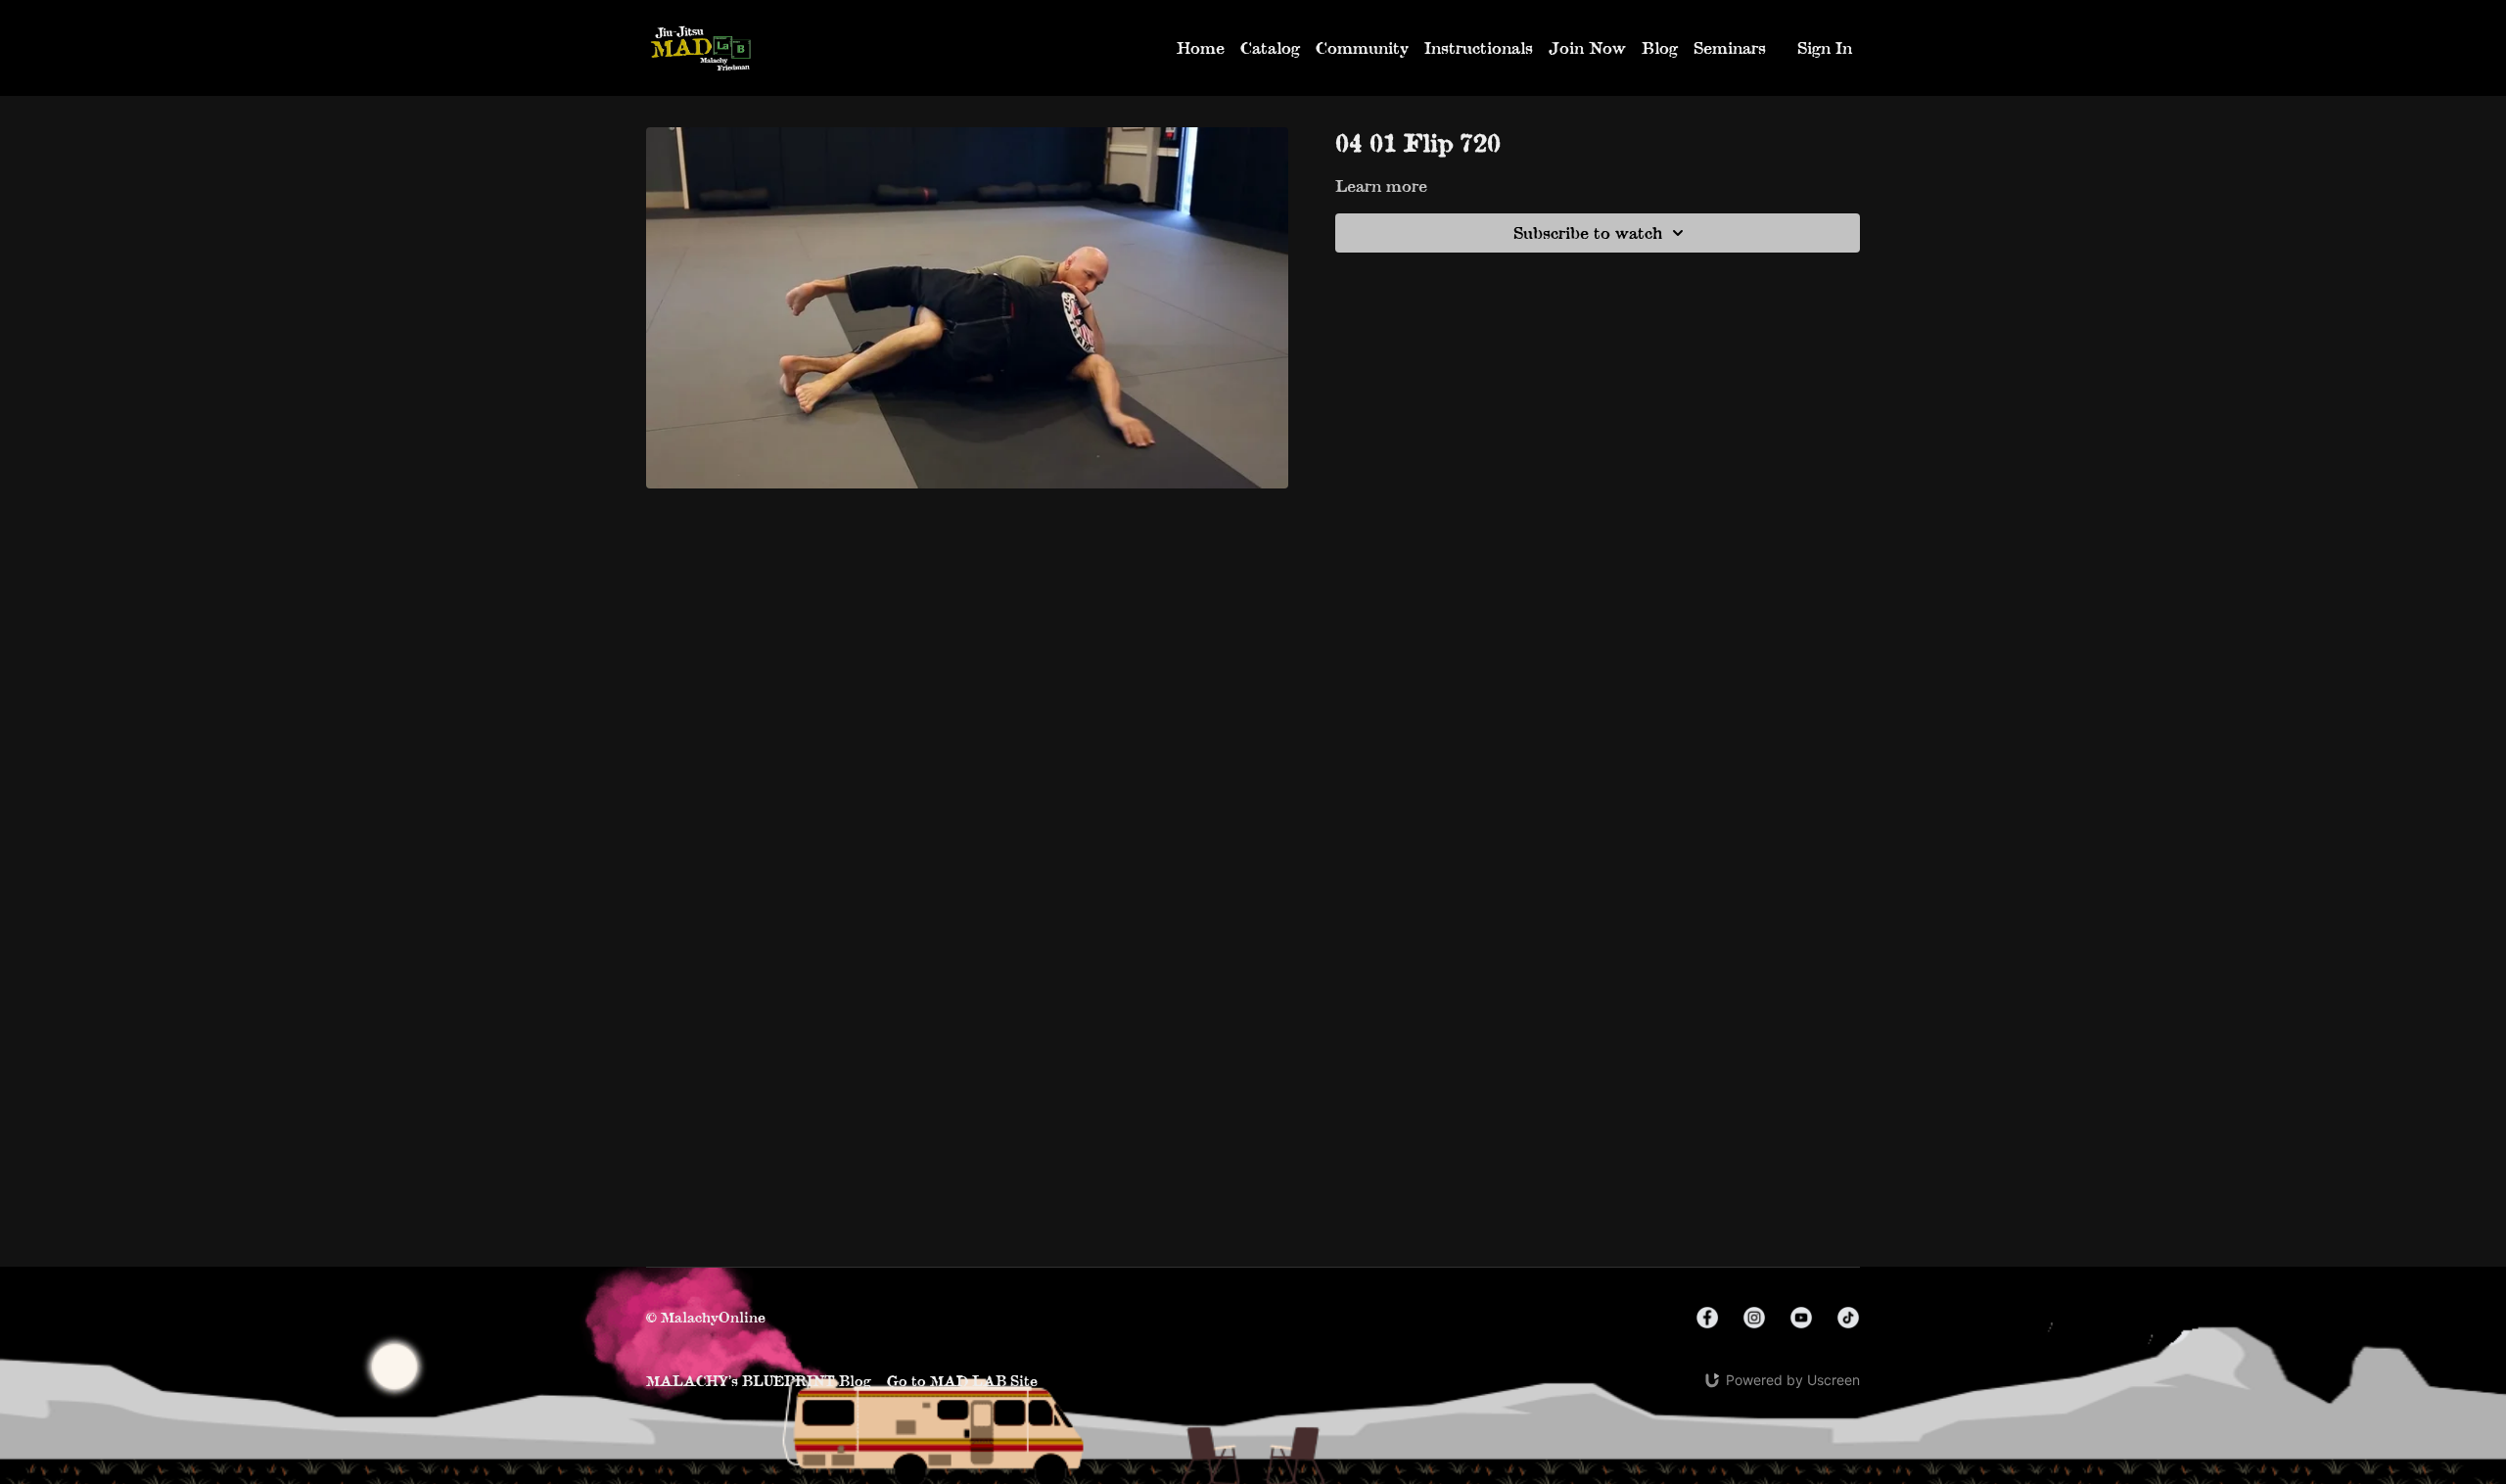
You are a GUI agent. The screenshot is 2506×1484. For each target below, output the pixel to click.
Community (1362, 47)
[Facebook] (1707, 1318)
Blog (1660, 47)
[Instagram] (1754, 1318)
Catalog (1270, 47)
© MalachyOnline (706, 1318)
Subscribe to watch (1588, 232)
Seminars (1730, 47)
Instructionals (1479, 47)
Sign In (1825, 47)
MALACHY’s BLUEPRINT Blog (759, 1381)
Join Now (1587, 47)
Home (1201, 47)
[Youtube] (1801, 1318)
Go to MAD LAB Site (962, 1381)
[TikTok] (1848, 1318)
